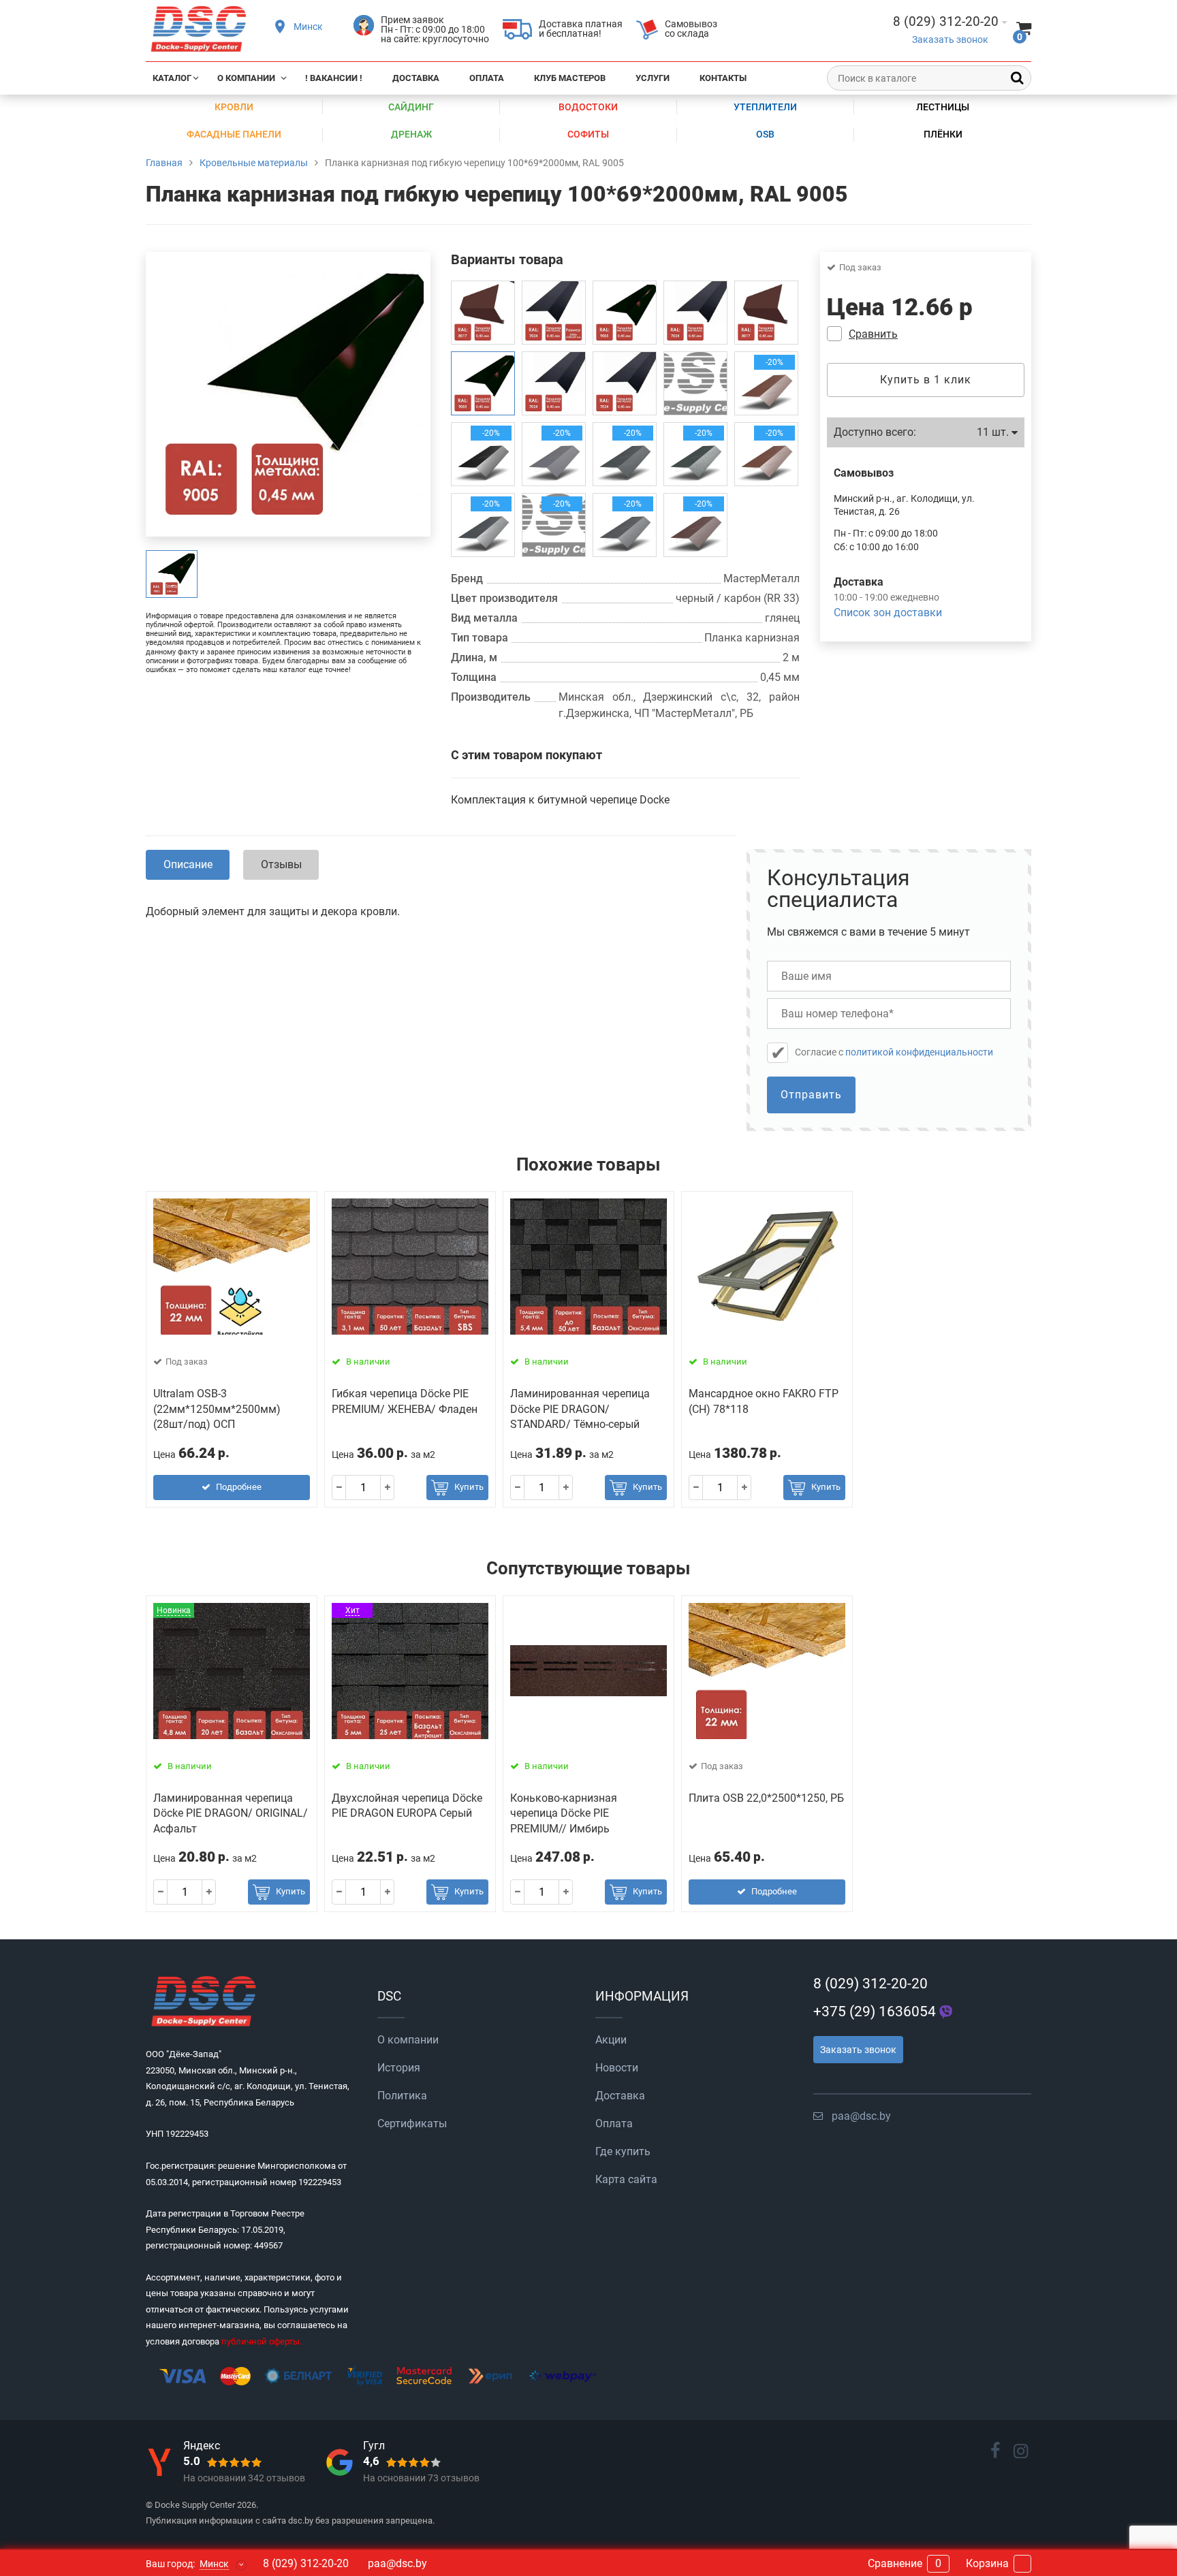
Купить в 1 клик (926, 380)
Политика (402, 2096)
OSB (765, 134)
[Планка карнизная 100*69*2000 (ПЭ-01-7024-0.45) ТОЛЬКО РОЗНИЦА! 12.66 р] (554, 383)
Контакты (723, 78)
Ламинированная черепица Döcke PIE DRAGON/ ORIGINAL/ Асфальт (231, 1813)
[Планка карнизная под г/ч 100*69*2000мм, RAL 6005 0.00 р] (695, 383)
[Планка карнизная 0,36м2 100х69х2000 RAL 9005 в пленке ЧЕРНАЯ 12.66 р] (625, 313)
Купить (469, 1487)
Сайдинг (411, 107)
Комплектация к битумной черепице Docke (560, 800)
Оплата (487, 78)
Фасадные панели (234, 134)
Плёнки (943, 134)
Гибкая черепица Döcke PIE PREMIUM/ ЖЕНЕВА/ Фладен (405, 1401)
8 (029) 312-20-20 (870, 1984)
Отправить (811, 1095)
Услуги (653, 78)
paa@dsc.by (861, 2116)
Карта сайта (626, 2179)
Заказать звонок (950, 40)
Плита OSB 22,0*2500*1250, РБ (766, 1798)
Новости (617, 2068)
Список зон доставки (888, 613)
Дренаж (411, 134)
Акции (611, 2040)
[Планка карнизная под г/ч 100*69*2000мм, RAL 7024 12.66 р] (695, 313)
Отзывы (281, 864)
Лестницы (943, 107)
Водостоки (588, 107)
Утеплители (765, 107)
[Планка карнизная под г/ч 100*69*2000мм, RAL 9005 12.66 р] (483, 383)
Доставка (416, 78)
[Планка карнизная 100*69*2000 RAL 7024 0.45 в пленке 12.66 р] (625, 383)
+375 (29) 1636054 (875, 2011)
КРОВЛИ (234, 107)
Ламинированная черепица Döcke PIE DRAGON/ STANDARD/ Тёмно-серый (580, 1409)
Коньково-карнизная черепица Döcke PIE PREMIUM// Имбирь (564, 1813)
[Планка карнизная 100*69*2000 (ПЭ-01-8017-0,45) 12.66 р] (483, 313)
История (399, 2068)
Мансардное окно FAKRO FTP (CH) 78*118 (764, 1401)
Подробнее (239, 1487)
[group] (172, 574)
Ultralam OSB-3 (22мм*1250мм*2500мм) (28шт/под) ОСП (217, 1409)
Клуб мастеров (570, 78)
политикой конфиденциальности (919, 1052)
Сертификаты (412, 2124)
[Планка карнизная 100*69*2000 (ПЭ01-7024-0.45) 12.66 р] (554, 313)
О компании (246, 78)
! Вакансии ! (334, 78)
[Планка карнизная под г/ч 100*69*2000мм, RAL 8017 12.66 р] (766, 313)
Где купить (623, 2151)
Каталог (172, 78)
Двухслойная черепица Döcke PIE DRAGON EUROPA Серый (407, 1806)
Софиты (588, 134)
